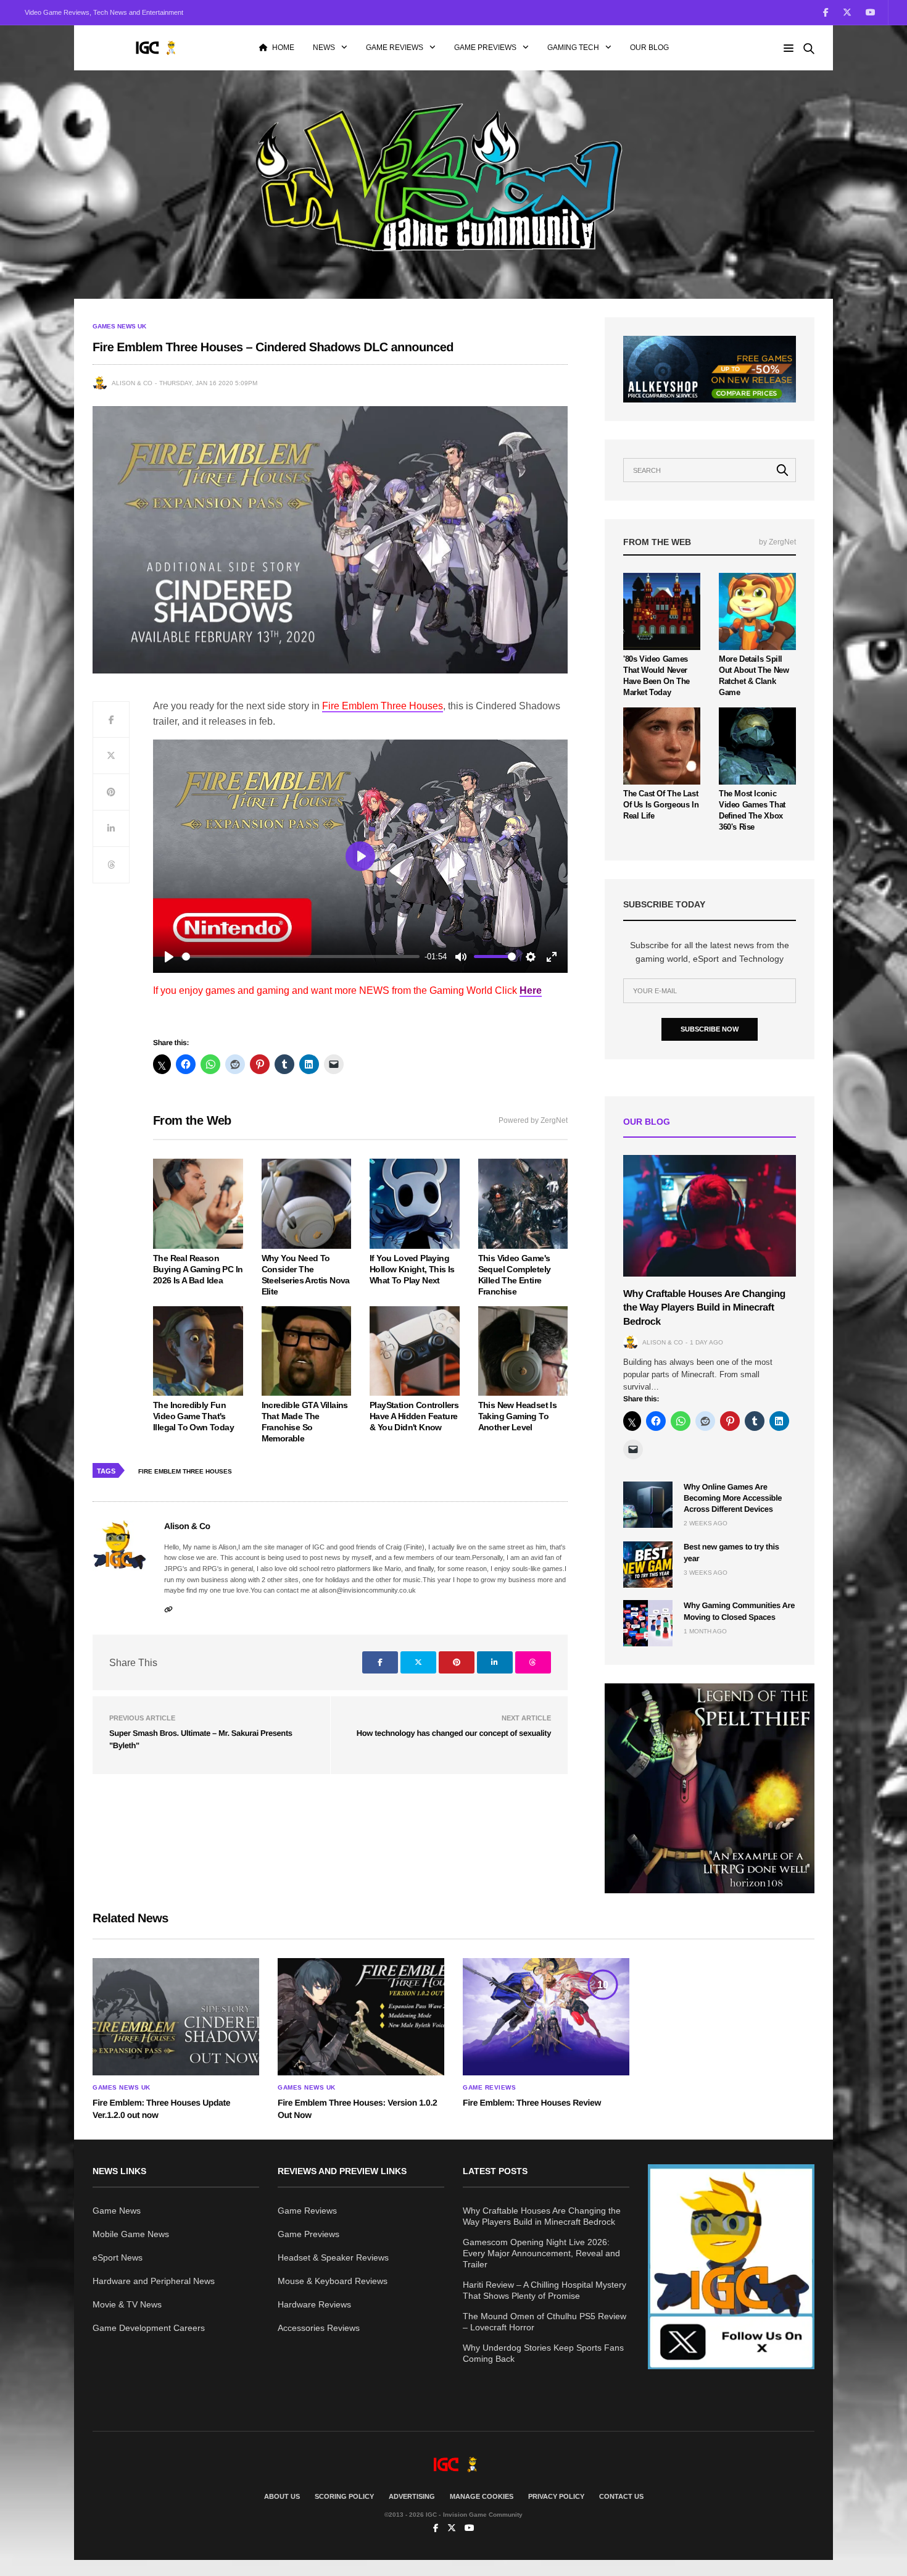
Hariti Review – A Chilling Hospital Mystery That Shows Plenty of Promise (545, 2290)
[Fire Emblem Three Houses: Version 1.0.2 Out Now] (361, 2017)
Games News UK (119, 327)
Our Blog (649, 48)
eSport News (118, 2257)
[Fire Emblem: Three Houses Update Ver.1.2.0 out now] (176, 2017)
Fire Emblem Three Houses (185, 1471)
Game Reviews (395, 48)
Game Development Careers (149, 2328)
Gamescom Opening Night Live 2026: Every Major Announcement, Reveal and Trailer (541, 2253)
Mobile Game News (131, 2234)
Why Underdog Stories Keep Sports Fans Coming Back (543, 2353)
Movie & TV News (127, 2304)
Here (531, 990)
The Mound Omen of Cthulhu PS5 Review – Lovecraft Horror (545, 2322)
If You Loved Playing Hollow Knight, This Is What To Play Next (412, 1269)
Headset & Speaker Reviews (333, 2257)
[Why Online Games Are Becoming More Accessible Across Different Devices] (648, 1505)
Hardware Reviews (314, 2304)
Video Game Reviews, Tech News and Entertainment (104, 12)
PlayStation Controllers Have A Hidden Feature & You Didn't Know (414, 1416)
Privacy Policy (556, 2496)
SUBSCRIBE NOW (710, 1029)
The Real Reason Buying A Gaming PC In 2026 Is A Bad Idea (198, 1269)
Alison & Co (132, 383)
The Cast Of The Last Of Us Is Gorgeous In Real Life (661, 805)
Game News (117, 2211)
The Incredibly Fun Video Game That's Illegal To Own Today (193, 1416)
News (324, 48)
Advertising (412, 2496)
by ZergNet (777, 542)
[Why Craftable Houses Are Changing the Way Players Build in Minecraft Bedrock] (710, 1216)
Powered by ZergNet (533, 1120)
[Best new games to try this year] (648, 1565)
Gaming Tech (573, 48)
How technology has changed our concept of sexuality (454, 1733)
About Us (282, 2496)
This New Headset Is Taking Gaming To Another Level (518, 1416)
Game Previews (485, 48)
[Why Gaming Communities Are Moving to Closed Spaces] (648, 1623)
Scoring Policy (344, 2496)
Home (283, 48)
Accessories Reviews (319, 2328)
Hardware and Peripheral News (154, 2281)
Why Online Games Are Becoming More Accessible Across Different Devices (733, 1498)
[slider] (301, 957)
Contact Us (621, 2496)
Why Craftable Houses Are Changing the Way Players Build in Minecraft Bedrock (704, 1308)
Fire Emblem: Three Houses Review (532, 2103)
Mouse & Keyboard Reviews (333, 2281)
